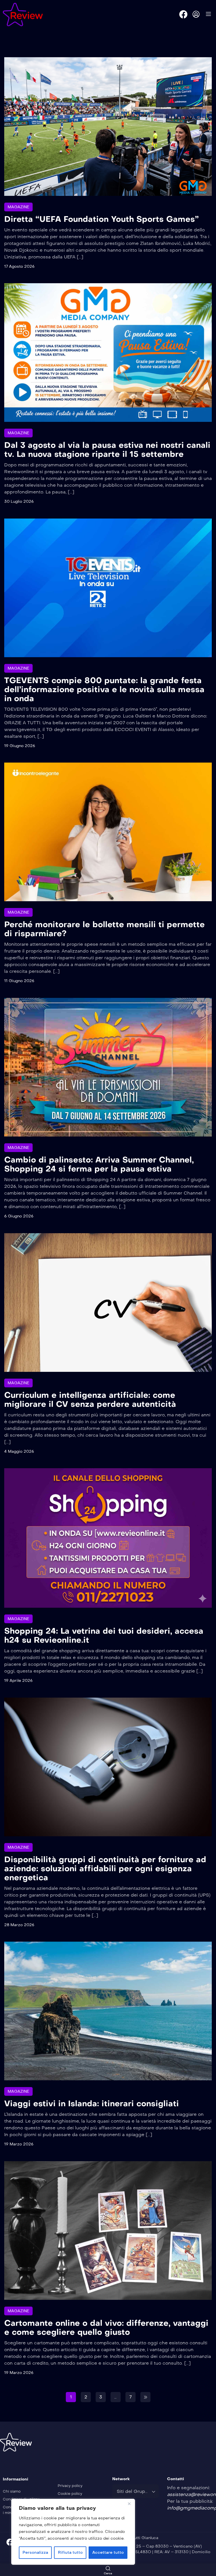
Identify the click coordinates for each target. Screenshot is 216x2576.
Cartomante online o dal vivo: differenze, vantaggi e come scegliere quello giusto (106, 2328)
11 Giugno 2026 (19, 981)
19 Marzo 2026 (19, 2144)
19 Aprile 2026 (18, 1681)
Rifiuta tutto (70, 2552)
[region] (73, 2532)
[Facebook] (183, 14)
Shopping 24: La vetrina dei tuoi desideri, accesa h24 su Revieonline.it (104, 1635)
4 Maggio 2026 (19, 1451)
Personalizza (35, 2552)
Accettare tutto (108, 2552)
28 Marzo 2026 (19, 1925)
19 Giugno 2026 (20, 746)
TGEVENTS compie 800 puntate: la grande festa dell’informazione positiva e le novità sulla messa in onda (104, 689)
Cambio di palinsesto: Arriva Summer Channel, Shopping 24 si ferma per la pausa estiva (99, 1164)
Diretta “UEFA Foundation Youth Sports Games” (102, 219)
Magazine (18, 207)
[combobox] (135, 2491)
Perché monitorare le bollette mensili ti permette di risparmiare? (104, 929)
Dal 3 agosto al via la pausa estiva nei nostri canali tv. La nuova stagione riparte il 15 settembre (107, 450)
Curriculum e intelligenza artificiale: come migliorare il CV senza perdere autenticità (90, 1400)
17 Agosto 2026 (19, 266)
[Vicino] (129, 2504)
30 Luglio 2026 (19, 501)
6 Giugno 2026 (19, 1216)
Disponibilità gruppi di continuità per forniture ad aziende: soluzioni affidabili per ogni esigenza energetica (105, 1869)
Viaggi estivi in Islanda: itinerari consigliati (92, 2104)
